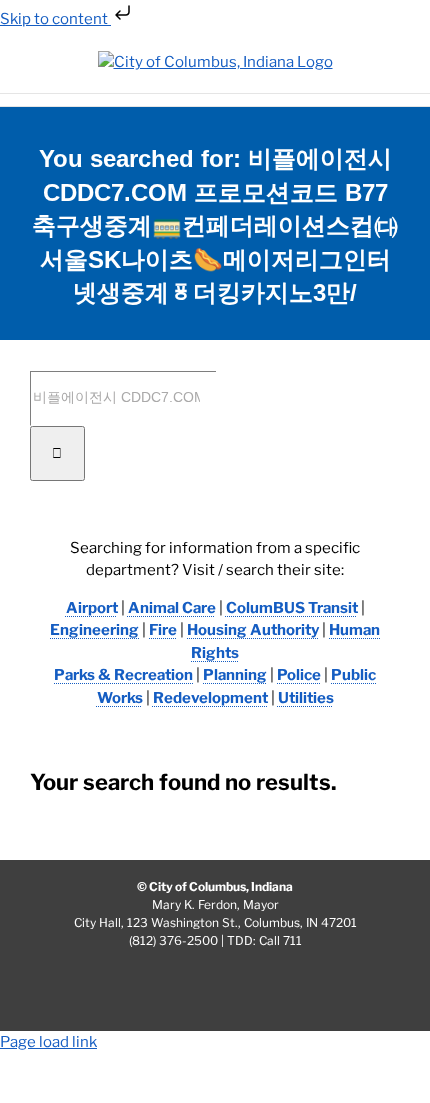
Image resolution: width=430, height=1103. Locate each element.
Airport (92, 608)
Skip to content (55, 19)
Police (299, 675)
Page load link (48, 1042)
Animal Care (172, 608)
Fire (163, 630)
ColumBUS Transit (292, 608)
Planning (235, 675)
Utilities (306, 698)
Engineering (94, 630)
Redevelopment (210, 698)
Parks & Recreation (123, 675)
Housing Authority (253, 630)
